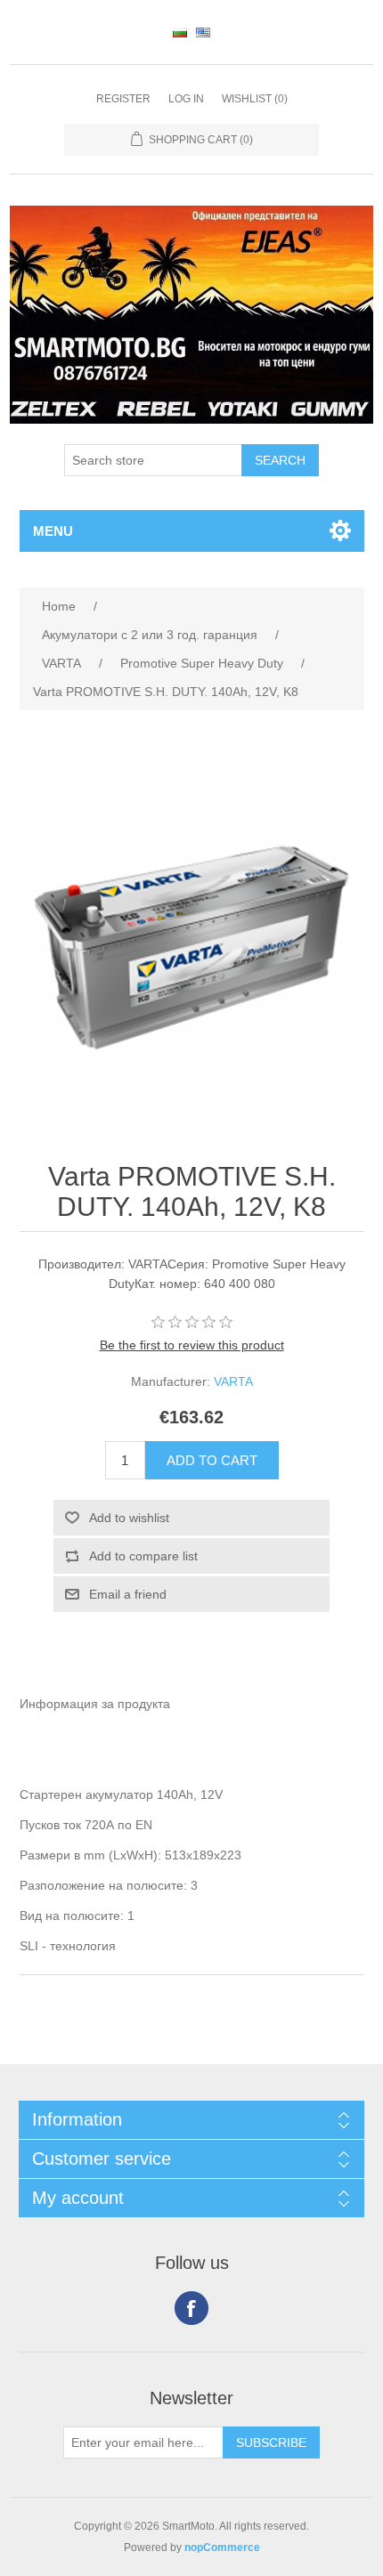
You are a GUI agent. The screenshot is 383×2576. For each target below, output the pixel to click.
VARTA (233, 1381)
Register (123, 99)
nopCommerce (222, 2548)
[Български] (180, 32)
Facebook (191, 2308)
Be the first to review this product (192, 1345)
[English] (203, 32)
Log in (186, 99)
